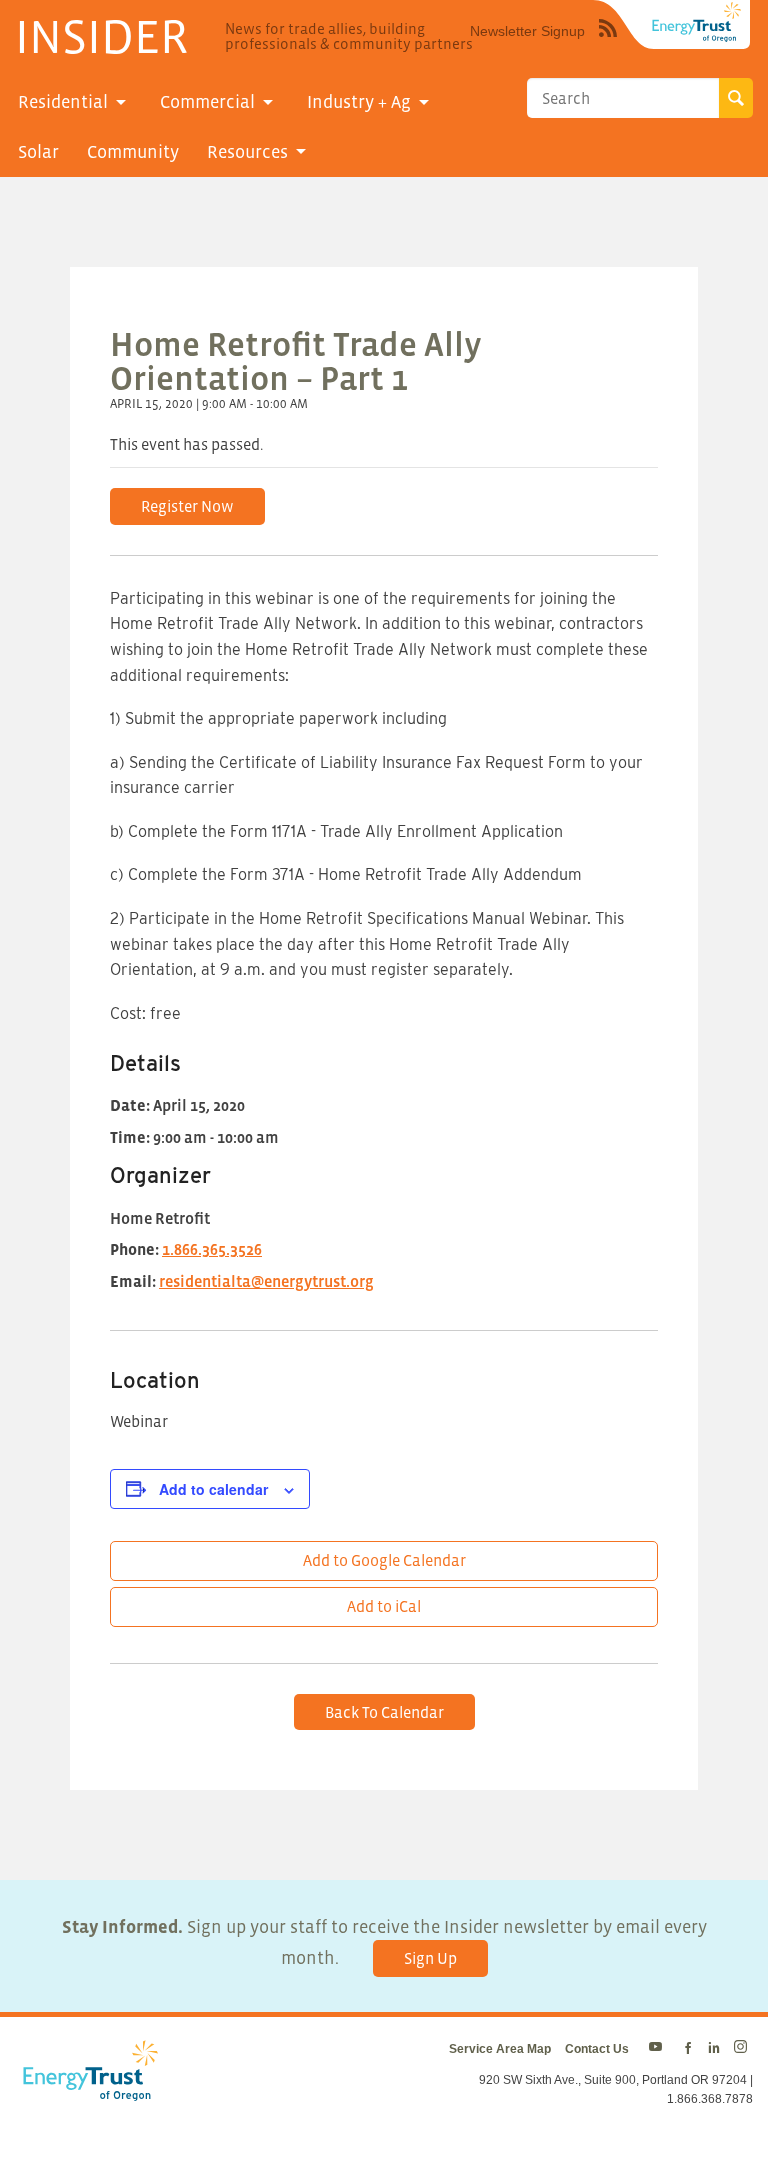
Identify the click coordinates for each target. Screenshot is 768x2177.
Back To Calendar (384, 1712)
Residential (63, 102)
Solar (38, 152)
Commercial (207, 102)
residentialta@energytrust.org (266, 1281)
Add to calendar (213, 1489)
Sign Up (430, 1958)
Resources (247, 152)
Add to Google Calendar (384, 1560)
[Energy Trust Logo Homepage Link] (87, 2090)
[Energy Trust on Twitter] (658, 2049)
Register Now (187, 506)
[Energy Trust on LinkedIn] (714, 2049)
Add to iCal (384, 1606)
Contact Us (597, 2049)
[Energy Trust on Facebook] (688, 2049)
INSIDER (101, 36)
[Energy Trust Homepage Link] (697, 22)
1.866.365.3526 (212, 1249)
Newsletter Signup (527, 31)
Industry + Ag (359, 102)
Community (133, 152)
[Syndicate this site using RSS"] (608, 43)
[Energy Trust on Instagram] (743, 2049)
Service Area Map (500, 2049)
